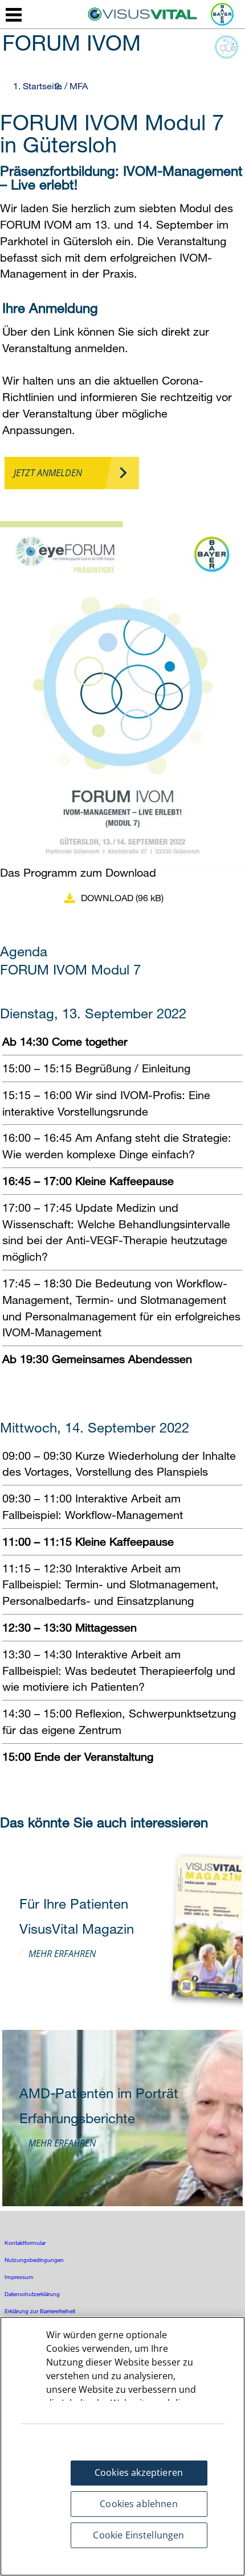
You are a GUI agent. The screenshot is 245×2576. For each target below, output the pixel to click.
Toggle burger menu (14, 15)
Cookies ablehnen (139, 2504)
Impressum (19, 2277)
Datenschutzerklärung (32, 2294)
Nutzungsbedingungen (34, 2260)
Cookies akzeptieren (139, 2472)
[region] (122, 2446)
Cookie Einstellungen (138, 2535)
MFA (79, 86)
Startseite (42, 86)
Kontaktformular (25, 2243)
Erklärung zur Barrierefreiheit (40, 2311)
